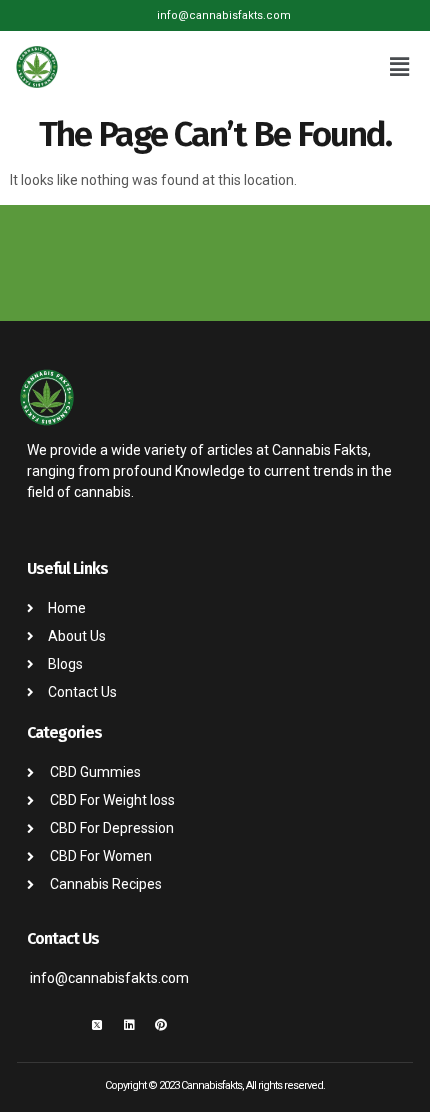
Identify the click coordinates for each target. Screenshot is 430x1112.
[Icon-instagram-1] (65, 1025)
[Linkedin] (129, 1025)
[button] (400, 67)
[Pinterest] (161, 1025)
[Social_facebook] (33, 1025)
